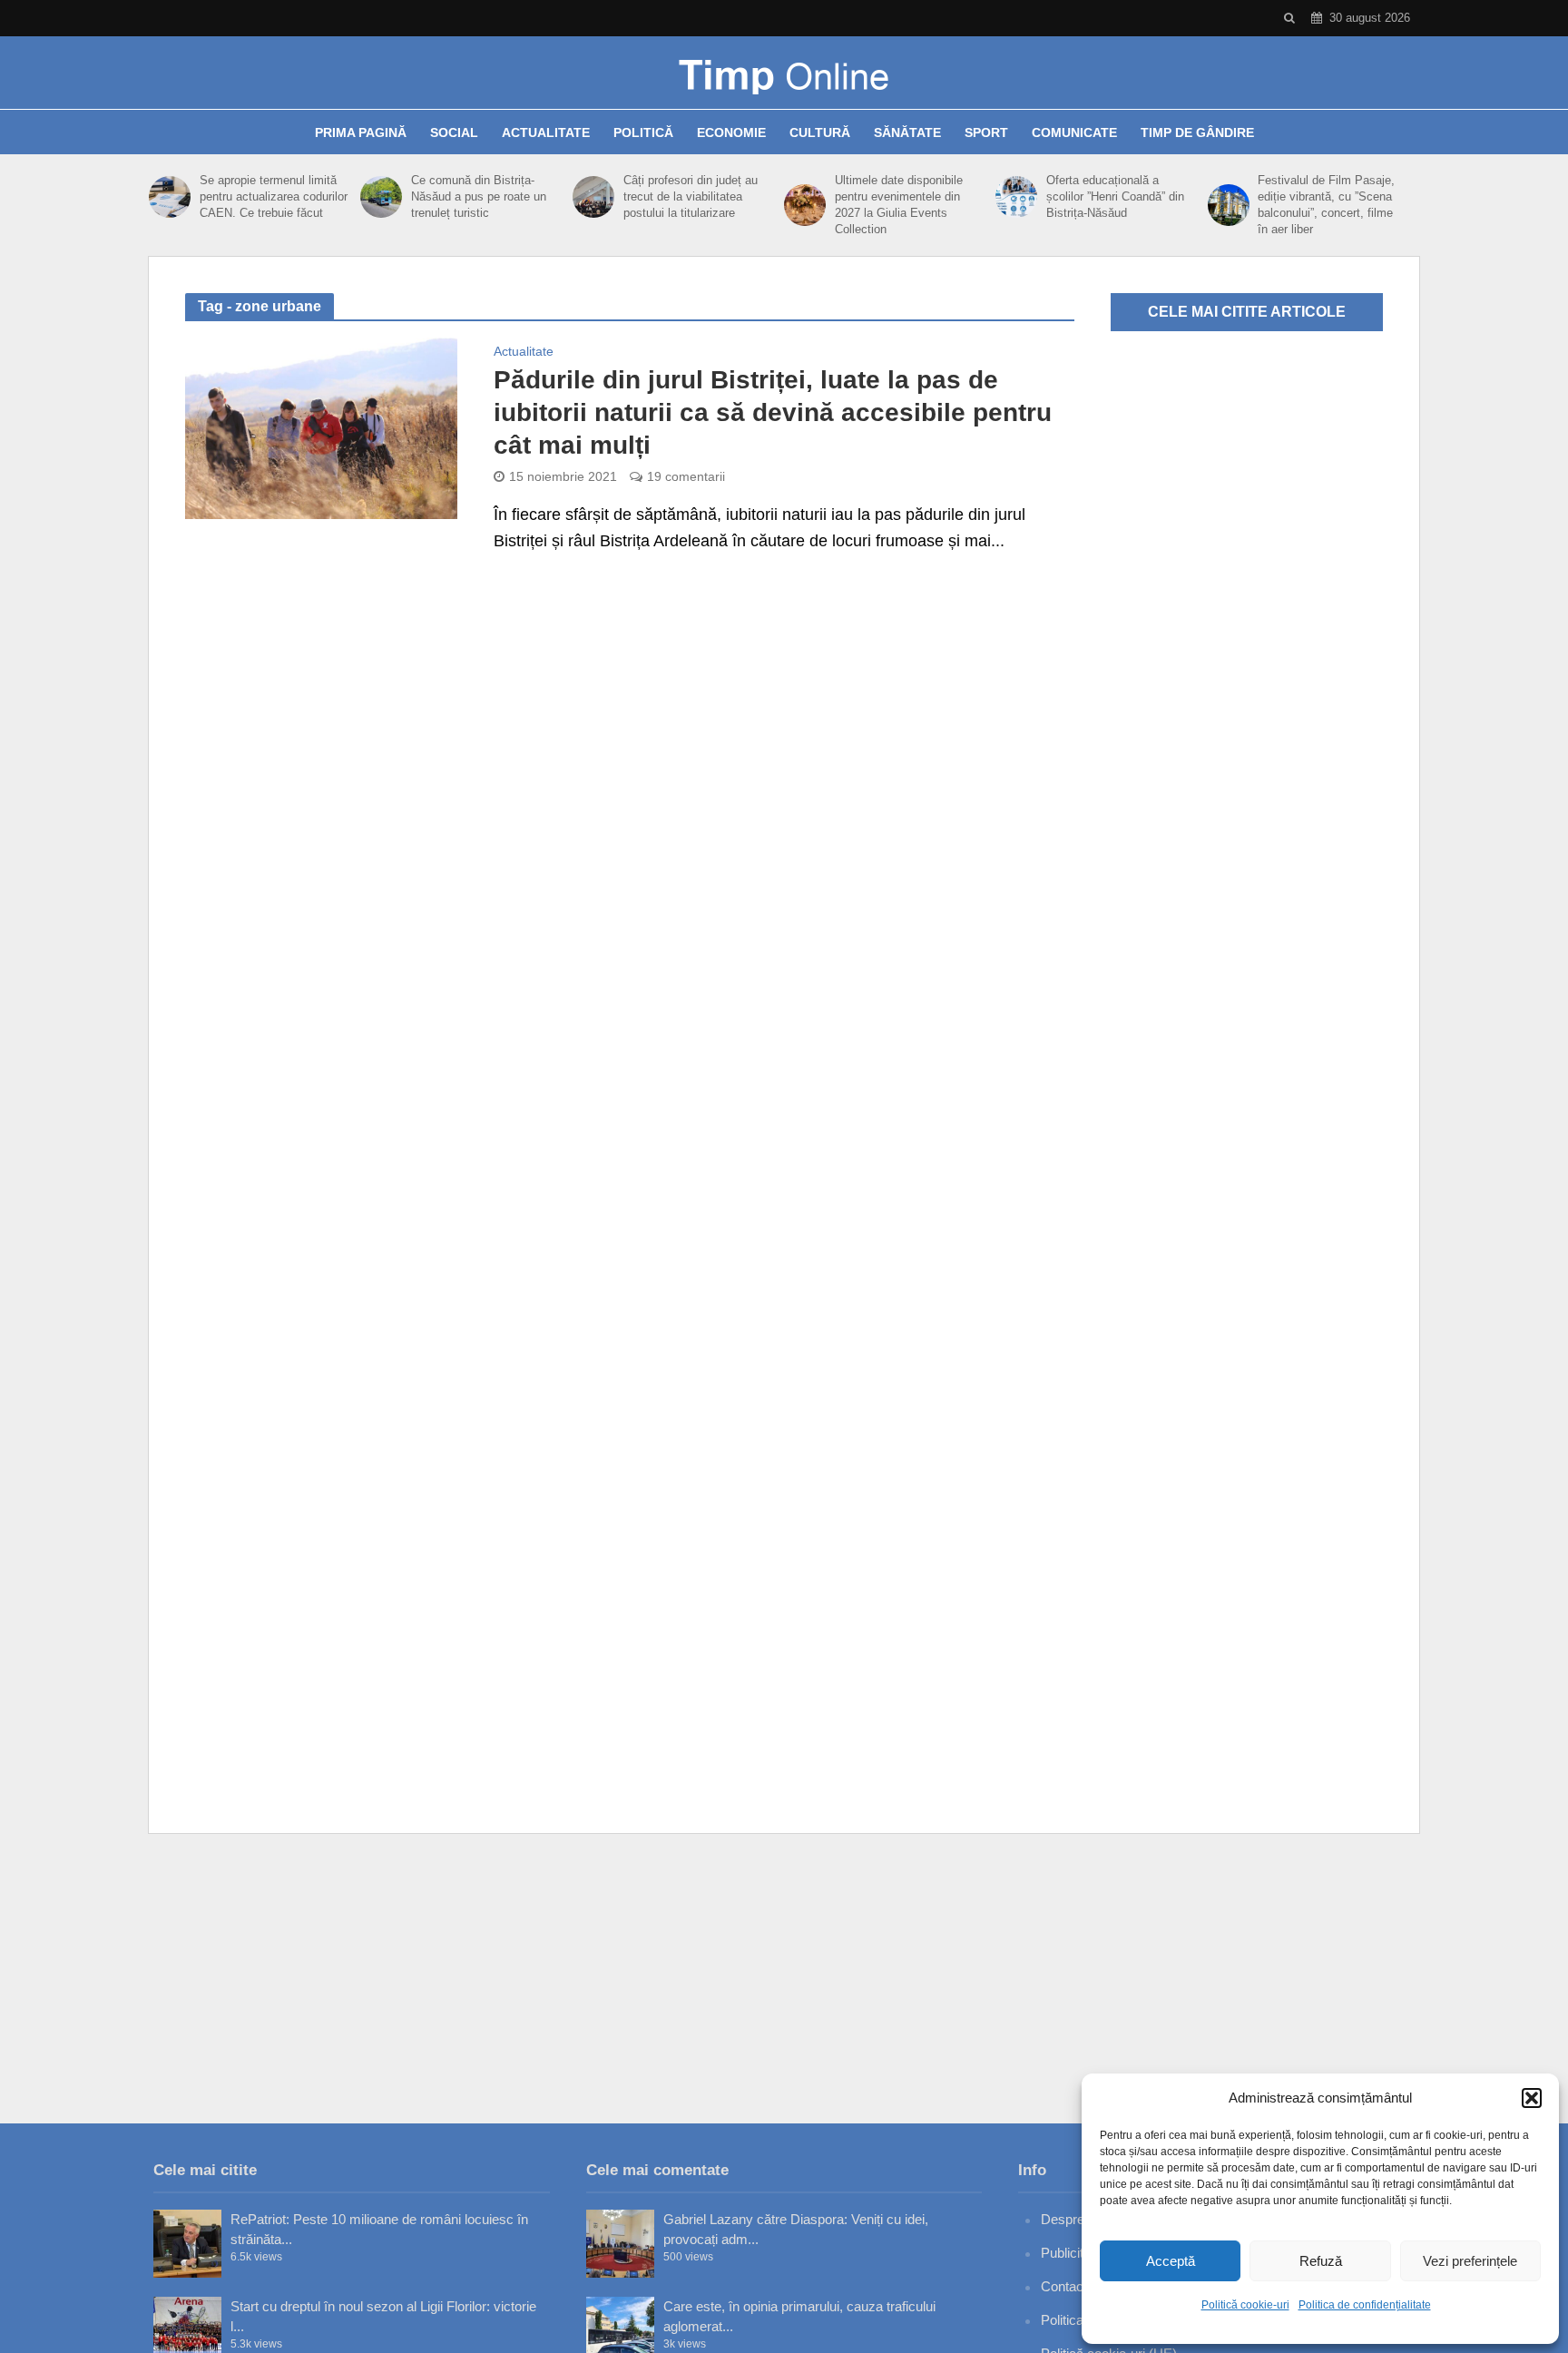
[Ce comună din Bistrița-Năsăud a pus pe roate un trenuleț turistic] (381, 197)
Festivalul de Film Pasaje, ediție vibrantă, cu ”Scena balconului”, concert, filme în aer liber (1326, 205)
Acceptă (1171, 2261)
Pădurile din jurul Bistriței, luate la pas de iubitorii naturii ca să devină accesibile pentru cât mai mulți (773, 412)
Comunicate (1074, 132)
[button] (1532, 2098)
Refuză (1321, 2261)
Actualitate (546, 132)
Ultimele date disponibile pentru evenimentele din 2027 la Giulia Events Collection (899, 205)
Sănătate (907, 132)
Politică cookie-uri (1245, 2305)
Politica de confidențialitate (1365, 2305)
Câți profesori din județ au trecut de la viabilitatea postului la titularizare (691, 196)
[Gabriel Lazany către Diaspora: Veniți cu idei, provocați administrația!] (620, 2244)
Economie (731, 132)
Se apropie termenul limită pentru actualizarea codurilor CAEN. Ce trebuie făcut (274, 196)
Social (454, 132)
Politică (643, 132)
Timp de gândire (1197, 132)
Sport (986, 132)
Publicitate (1071, 2253)
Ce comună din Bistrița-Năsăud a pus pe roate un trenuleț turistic (479, 196)
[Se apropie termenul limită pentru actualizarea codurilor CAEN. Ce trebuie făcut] (170, 197)
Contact (1064, 2286)
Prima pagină (361, 132)
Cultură (820, 132)
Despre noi (1073, 2219)
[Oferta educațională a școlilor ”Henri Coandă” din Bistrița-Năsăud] (1016, 197)
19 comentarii (686, 476)
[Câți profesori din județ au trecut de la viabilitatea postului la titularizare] (593, 197)
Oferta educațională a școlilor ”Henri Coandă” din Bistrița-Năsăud (1115, 196)
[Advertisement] (784, 1978)
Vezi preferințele (1470, 2261)
